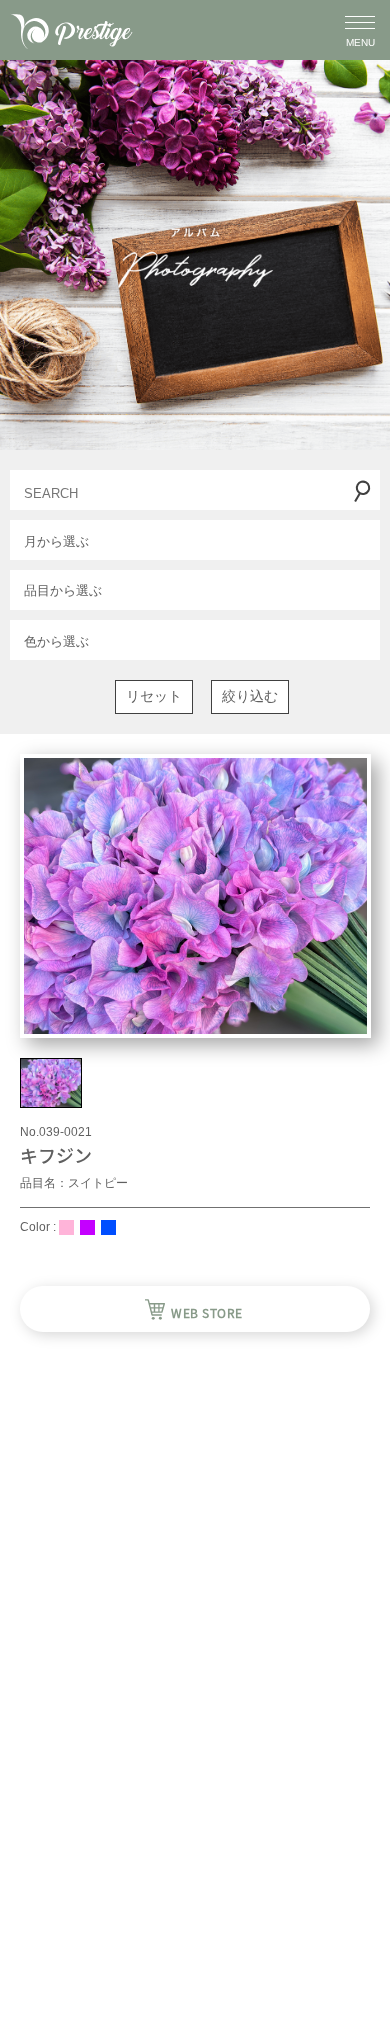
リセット (154, 696)
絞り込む (250, 696)
